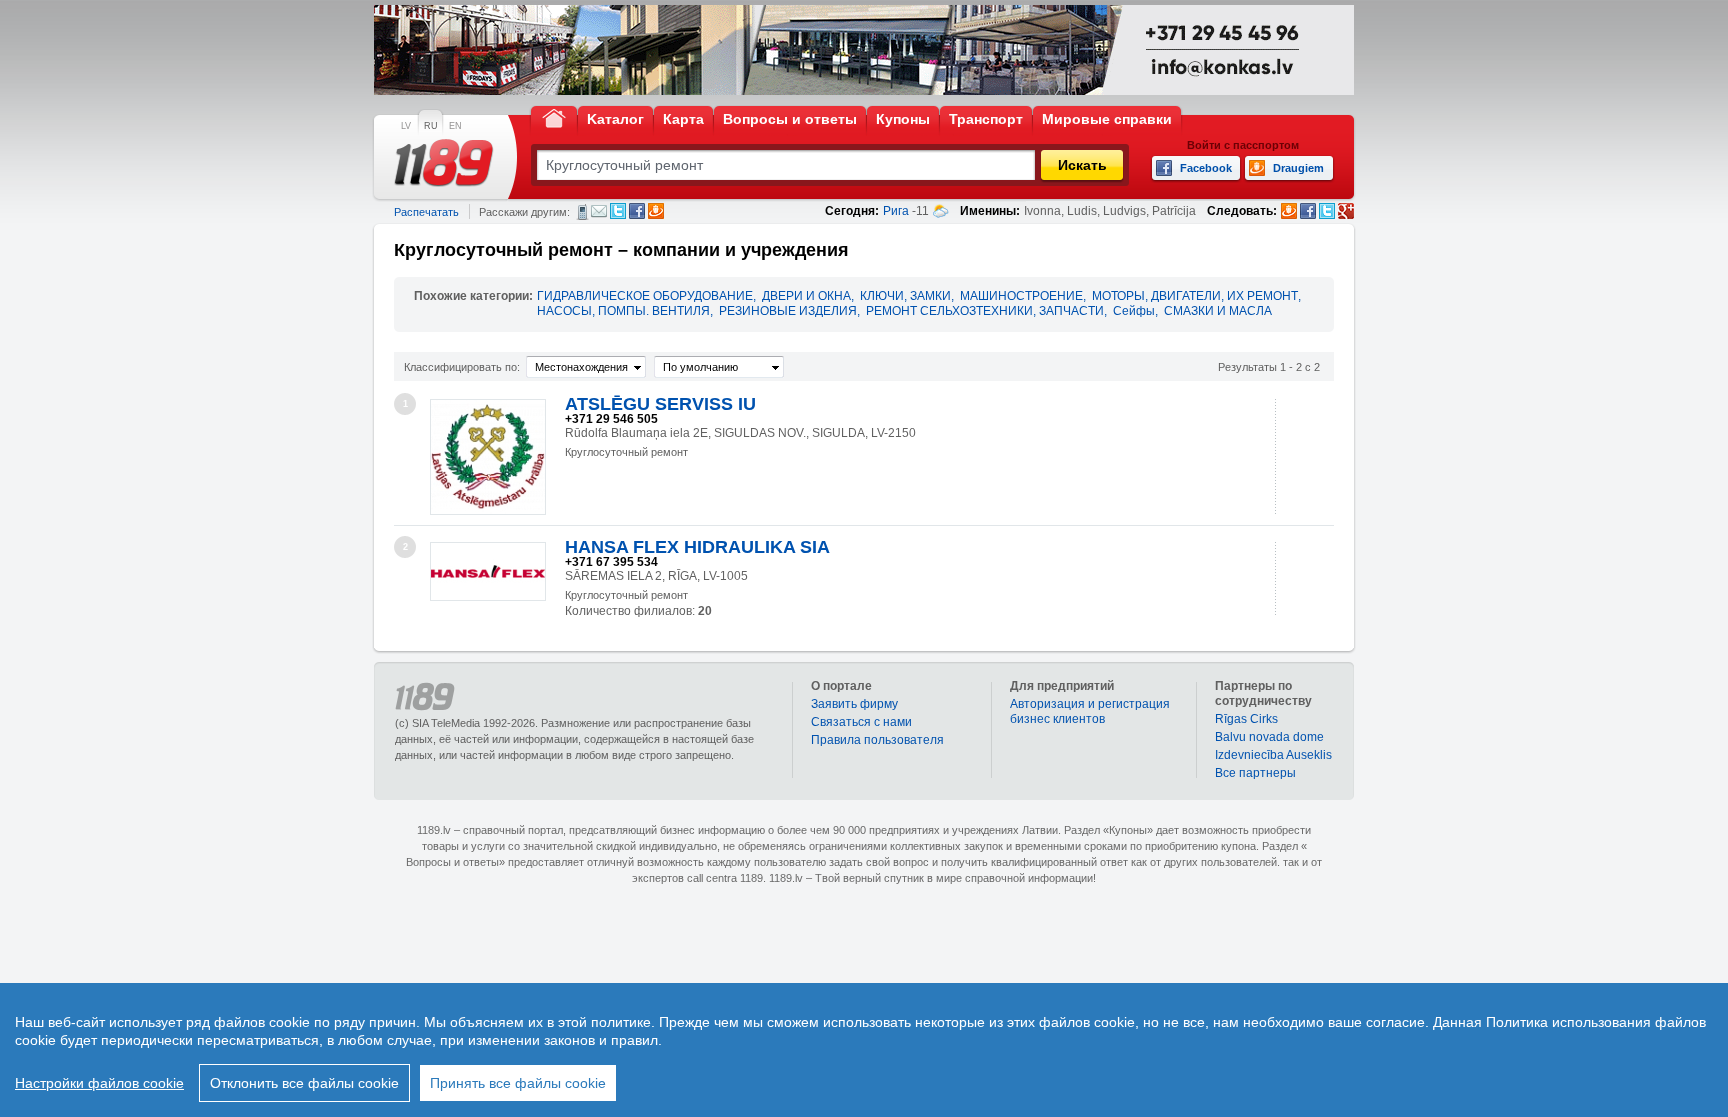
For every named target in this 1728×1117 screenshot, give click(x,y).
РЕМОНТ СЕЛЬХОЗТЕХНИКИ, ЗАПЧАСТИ (985, 311)
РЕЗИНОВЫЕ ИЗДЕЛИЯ (788, 311)
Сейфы (1134, 311)
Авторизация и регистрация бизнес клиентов (1090, 711)
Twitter (618, 211)
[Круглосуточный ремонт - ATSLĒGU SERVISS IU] (488, 457)
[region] (864, 1050)
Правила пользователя (877, 740)
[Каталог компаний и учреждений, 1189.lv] (444, 163)
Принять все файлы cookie (518, 1083)
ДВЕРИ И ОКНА (806, 296)
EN (455, 126)
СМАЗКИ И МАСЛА (1218, 311)
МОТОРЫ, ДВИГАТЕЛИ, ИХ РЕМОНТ (1195, 296)
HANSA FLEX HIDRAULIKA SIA (697, 547)
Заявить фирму (854, 704)
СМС (582, 212)
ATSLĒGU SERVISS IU (660, 404)
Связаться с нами (861, 722)
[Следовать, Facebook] (1308, 211)
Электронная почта (599, 211)
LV (406, 126)
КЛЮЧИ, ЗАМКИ (905, 296)
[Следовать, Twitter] (1327, 211)
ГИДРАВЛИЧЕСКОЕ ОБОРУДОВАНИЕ (645, 296)
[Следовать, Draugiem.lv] (1289, 211)
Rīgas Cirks (1246, 719)
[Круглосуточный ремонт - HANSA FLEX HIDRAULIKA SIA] (488, 571)
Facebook (637, 211)
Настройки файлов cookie (99, 1083)
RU (431, 126)
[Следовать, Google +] (1346, 211)
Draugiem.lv (656, 211)
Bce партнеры (1255, 773)
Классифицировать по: (462, 367)
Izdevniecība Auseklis (1273, 755)
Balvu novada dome (1269, 737)
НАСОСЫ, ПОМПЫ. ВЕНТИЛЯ (623, 311)
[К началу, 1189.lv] (554, 117)
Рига (896, 211)
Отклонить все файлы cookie (304, 1083)
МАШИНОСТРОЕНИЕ (1021, 296)
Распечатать (426, 212)
